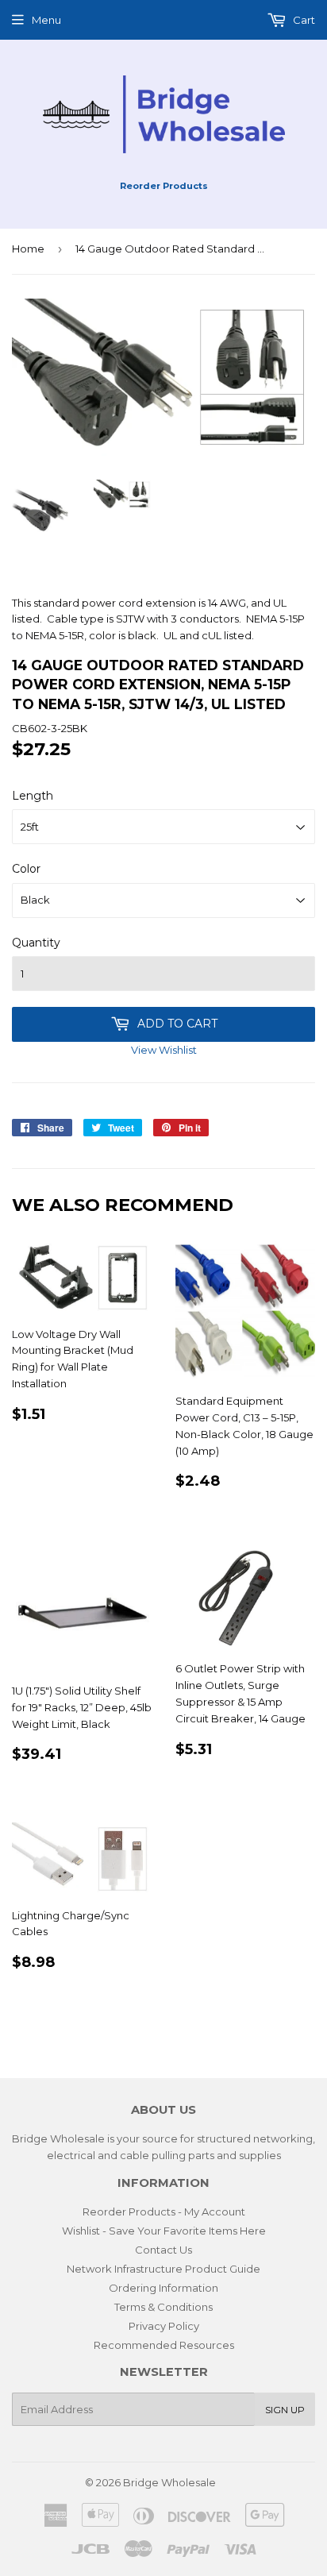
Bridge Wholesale (169, 2482)
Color (26, 869)
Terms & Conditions (163, 2307)
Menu (46, 20)
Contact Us (163, 2250)
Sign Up (285, 2410)
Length (33, 796)
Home (28, 249)
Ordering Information (163, 2288)
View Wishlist (164, 1050)
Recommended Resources (164, 2345)
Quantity (36, 943)
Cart (303, 20)
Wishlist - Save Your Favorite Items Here (164, 2231)
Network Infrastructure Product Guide (163, 2269)
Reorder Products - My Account (164, 2212)
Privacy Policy (164, 2326)
